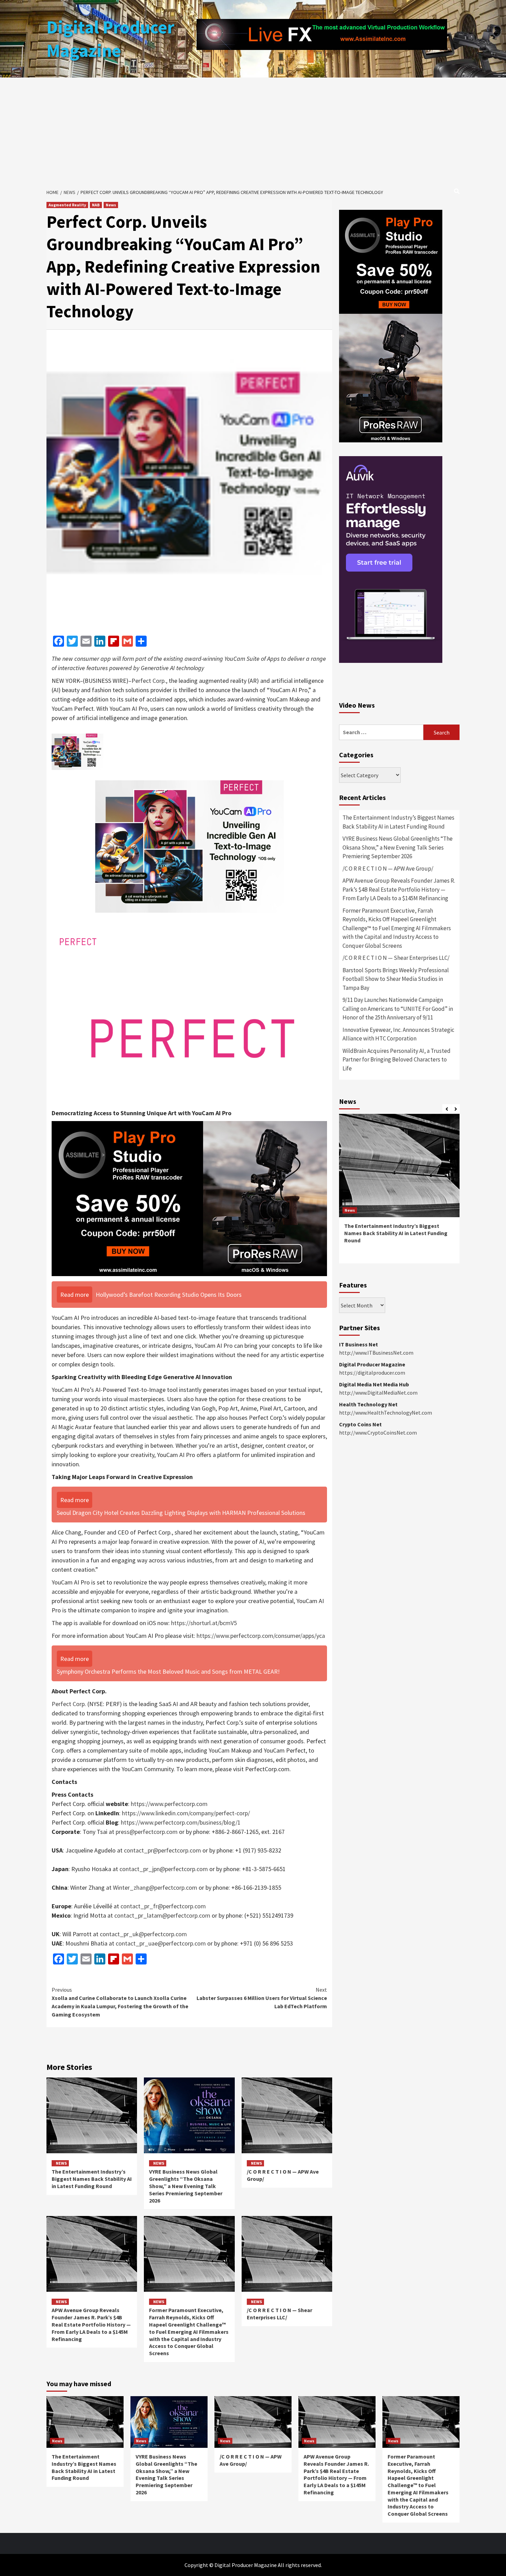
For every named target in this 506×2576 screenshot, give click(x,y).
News (111, 205)
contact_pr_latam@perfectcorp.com (163, 1915)
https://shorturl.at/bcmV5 (204, 1623)
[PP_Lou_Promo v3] (189, 1198)
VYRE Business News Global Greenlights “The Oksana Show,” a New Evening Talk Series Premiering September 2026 (186, 2186)
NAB (96, 205)
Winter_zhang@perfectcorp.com (155, 1887)
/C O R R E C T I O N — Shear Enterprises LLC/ (280, 2314)
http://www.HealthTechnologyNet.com (386, 1413)
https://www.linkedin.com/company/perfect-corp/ (186, 1813)
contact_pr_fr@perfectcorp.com (163, 1906)
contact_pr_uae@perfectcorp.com (161, 1943)
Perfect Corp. (69, 1704)
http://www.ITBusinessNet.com (376, 1353)
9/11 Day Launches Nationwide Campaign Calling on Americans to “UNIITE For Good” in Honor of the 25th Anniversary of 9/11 (398, 1009)
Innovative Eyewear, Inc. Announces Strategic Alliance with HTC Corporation (398, 1034)
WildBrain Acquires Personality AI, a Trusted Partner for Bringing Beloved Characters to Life (397, 1060)
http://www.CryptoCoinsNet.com (378, 1433)
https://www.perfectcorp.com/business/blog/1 (181, 1822)
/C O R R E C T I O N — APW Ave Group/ (388, 869)
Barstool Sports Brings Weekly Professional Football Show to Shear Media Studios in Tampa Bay (396, 979)
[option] (399, 1192)
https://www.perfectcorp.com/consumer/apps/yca (261, 1636)
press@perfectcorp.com (147, 1832)
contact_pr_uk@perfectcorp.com (143, 1934)
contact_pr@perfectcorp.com (162, 1850)
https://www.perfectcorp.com (169, 1804)
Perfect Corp (148, 681)
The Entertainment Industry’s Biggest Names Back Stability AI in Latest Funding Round (92, 2179)
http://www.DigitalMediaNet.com (378, 1393)
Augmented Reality (67, 205)
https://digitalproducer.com (372, 1373)
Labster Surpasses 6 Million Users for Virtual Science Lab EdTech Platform (262, 1998)
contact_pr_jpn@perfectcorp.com (164, 1869)
